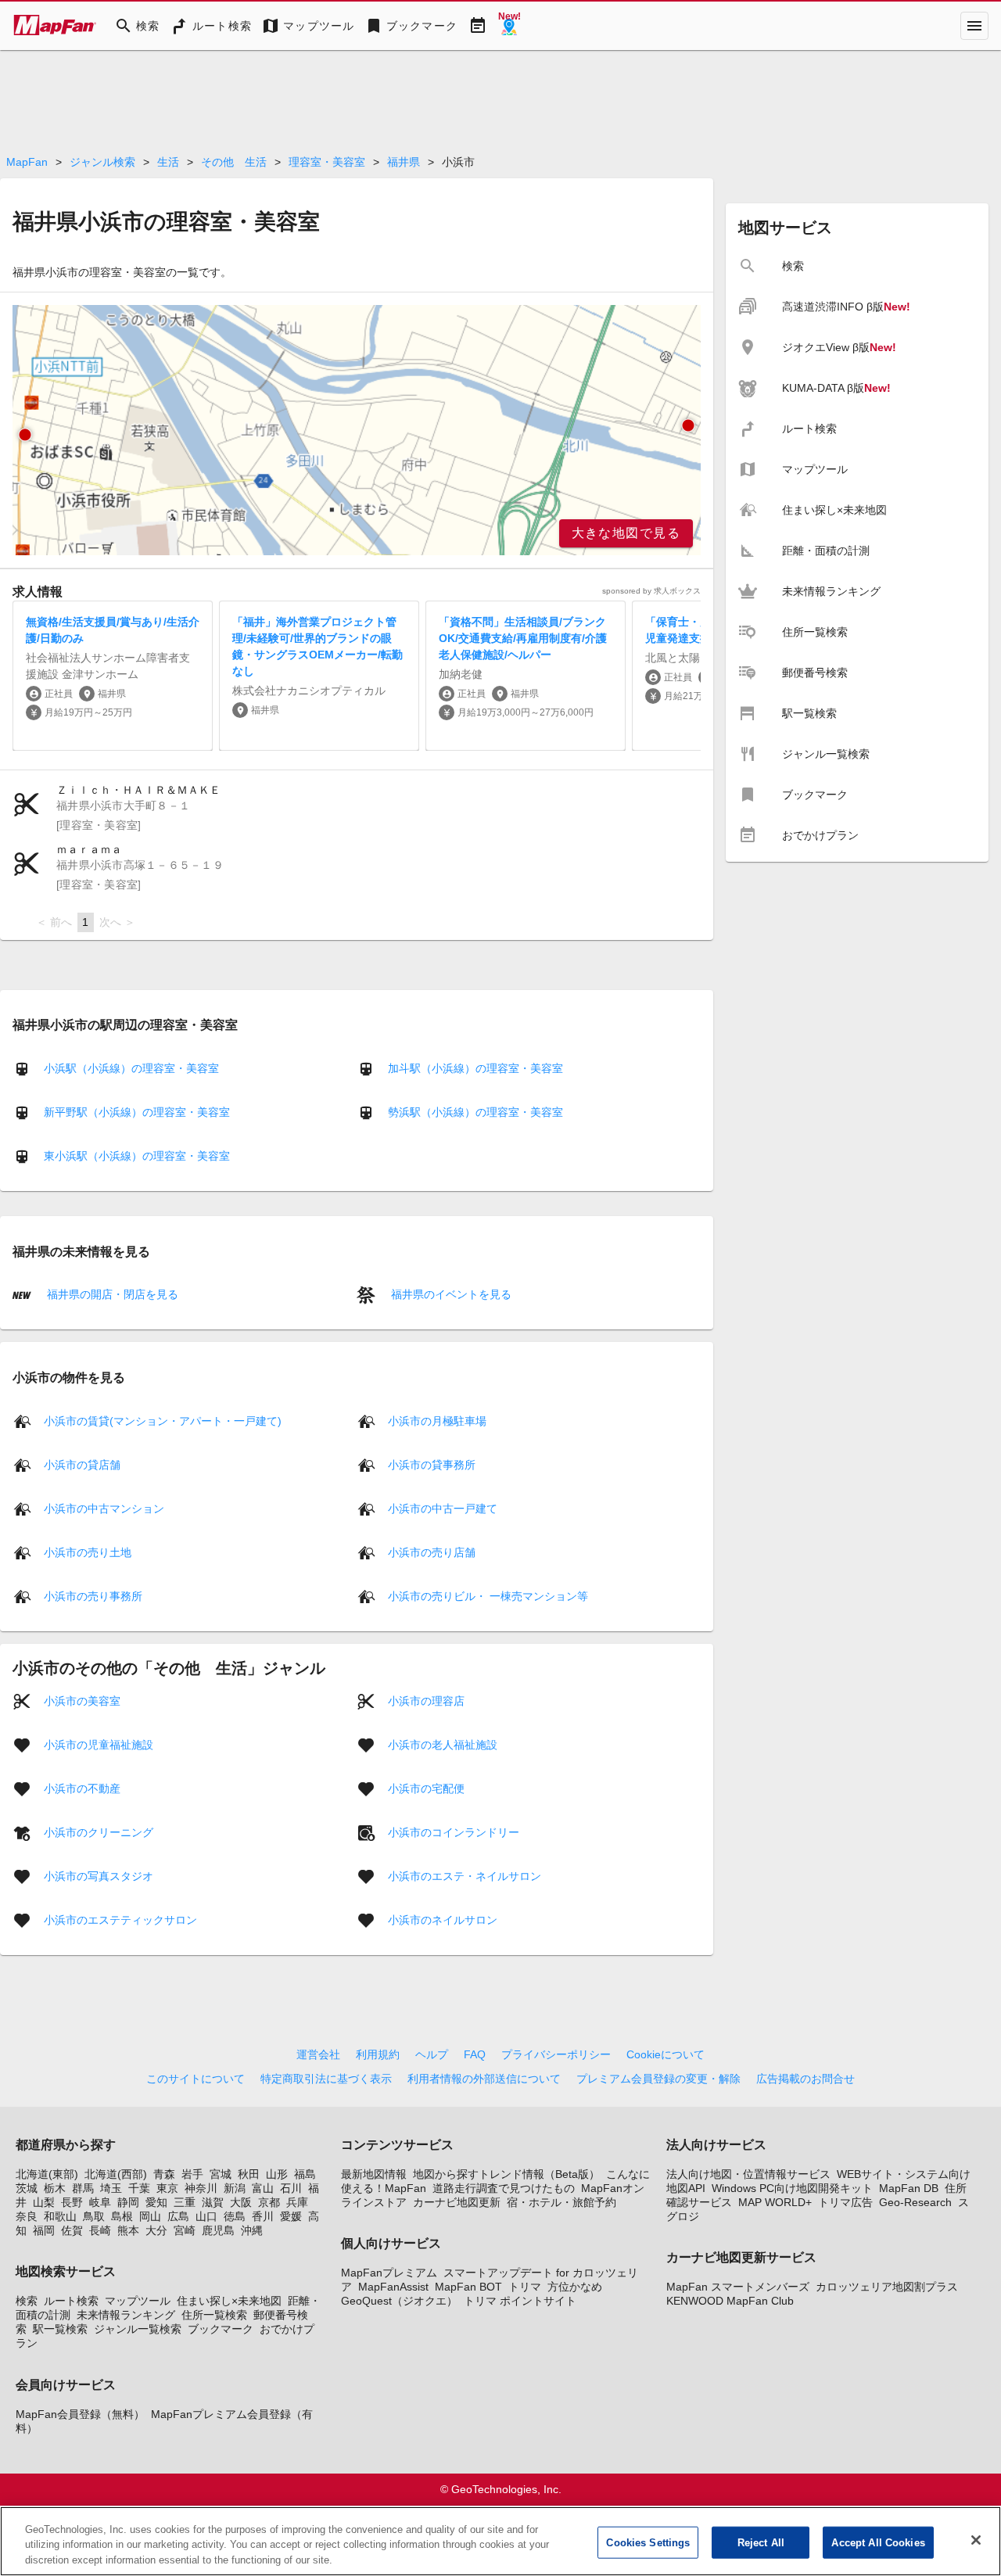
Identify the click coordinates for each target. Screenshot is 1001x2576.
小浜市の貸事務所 (432, 1464)
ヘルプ (432, 2054)
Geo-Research (915, 2202)
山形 (277, 2174)
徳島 (235, 2216)
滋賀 (213, 2202)
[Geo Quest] (509, 26)
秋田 (249, 2174)
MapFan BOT (468, 2287)
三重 (185, 2202)
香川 (263, 2216)
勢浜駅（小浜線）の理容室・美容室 (475, 1112)
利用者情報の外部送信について (484, 2079)
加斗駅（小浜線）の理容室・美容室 (475, 1068)
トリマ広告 (845, 2202)
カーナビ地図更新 (457, 2202)
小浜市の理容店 (426, 1700)
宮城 (221, 2174)
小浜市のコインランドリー (454, 1832)
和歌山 (60, 2216)
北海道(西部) (116, 2174)
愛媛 (291, 2216)
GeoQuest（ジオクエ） (399, 2301)
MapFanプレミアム (389, 2273)
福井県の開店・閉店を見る (111, 1294)
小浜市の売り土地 (88, 1552)
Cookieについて (666, 2054)
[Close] (976, 2540)
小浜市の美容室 (82, 1700)
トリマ (525, 2287)
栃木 (55, 2188)
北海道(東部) (47, 2174)
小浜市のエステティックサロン (120, 1919)
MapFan (27, 162)
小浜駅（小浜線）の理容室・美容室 (131, 1068)
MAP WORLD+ (775, 2202)
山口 (206, 2216)
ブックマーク (221, 2329)
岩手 (192, 2174)
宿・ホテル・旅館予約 (561, 2202)
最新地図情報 (374, 2174)
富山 (263, 2188)
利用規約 (378, 2054)
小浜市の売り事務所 (93, 1595)
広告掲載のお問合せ (805, 2079)
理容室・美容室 (327, 162)
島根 (122, 2216)
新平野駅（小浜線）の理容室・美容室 (137, 1112)
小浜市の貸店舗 (82, 1464)
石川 (291, 2188)
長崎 (100, 2230)
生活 (168, 162)
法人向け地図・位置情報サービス (748, 2174)
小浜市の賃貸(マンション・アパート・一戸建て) (163, 1420)
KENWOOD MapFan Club (730, 2301)
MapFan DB (909, 2188)
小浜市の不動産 (82, 1788)
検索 (27, 2301)
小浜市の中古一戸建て (443, 1508)
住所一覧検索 (214, 2315)
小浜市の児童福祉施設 (99, 1744)
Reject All (761, 2542)
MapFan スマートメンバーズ (738, 2287)
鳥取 (94, 2216)
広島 (178, 2216)
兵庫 (297, 2202)
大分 (156, 2230)
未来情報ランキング (126, 2315)
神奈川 (201, 2188)
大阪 (241, 2202)
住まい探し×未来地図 (229, 2301)
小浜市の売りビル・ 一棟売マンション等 (488, 1595)
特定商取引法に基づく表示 (326, 2079)
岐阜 (100, 2202)
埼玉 (111, 2188)
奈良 (27, 2216)
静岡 (128, 2202)
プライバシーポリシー (556, 2054)
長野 (72, 2202)
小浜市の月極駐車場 (437, 1420)
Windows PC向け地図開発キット (792, 2188)
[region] (357, 430)
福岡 (44, 2230)
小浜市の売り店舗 (432, 1552)
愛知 (156, 2202)
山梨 (44, 2202)
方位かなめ (575, 2287)
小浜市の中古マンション (104, 1508)
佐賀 (72, 2230)
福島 (305, 2174)
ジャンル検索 (102, 162)
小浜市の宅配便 (426, 1788)
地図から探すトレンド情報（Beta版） (506, 2174)
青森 (164, 2174)
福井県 (404, 162)
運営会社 (318, 2054)
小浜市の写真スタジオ (99, 1875)
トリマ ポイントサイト (520, 2301)
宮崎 (185, 2230)
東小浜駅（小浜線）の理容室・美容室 (137, 1156)
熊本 (128, 2230)
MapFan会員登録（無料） (80, 2414)
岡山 (150, 2216)
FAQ (475, 2054)
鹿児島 (218, 2230)
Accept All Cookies (878, 2542)
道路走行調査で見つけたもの (504, 2188)
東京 (167, 2188)
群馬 (83, 2188)
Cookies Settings (648, 2542)
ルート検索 (71, 2301)
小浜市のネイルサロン (443, 1919)
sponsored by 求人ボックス (651, 591)
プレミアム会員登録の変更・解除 (658, 2079)
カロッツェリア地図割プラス (887, 2287)
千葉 (139, 2188)
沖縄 (252, 2230)
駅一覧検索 (60, 2329)
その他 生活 (234, 162)
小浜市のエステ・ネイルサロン (465, 1875)
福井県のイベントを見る (450, 1294)
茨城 (27, 2188)
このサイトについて (196, 2079)
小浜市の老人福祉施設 (443, 1744)
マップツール (138, 2301)
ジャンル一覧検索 (138, 2329)
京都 (269, 2202)
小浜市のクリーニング (99, 1832)
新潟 (235, 2188)
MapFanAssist (393, 2287)
